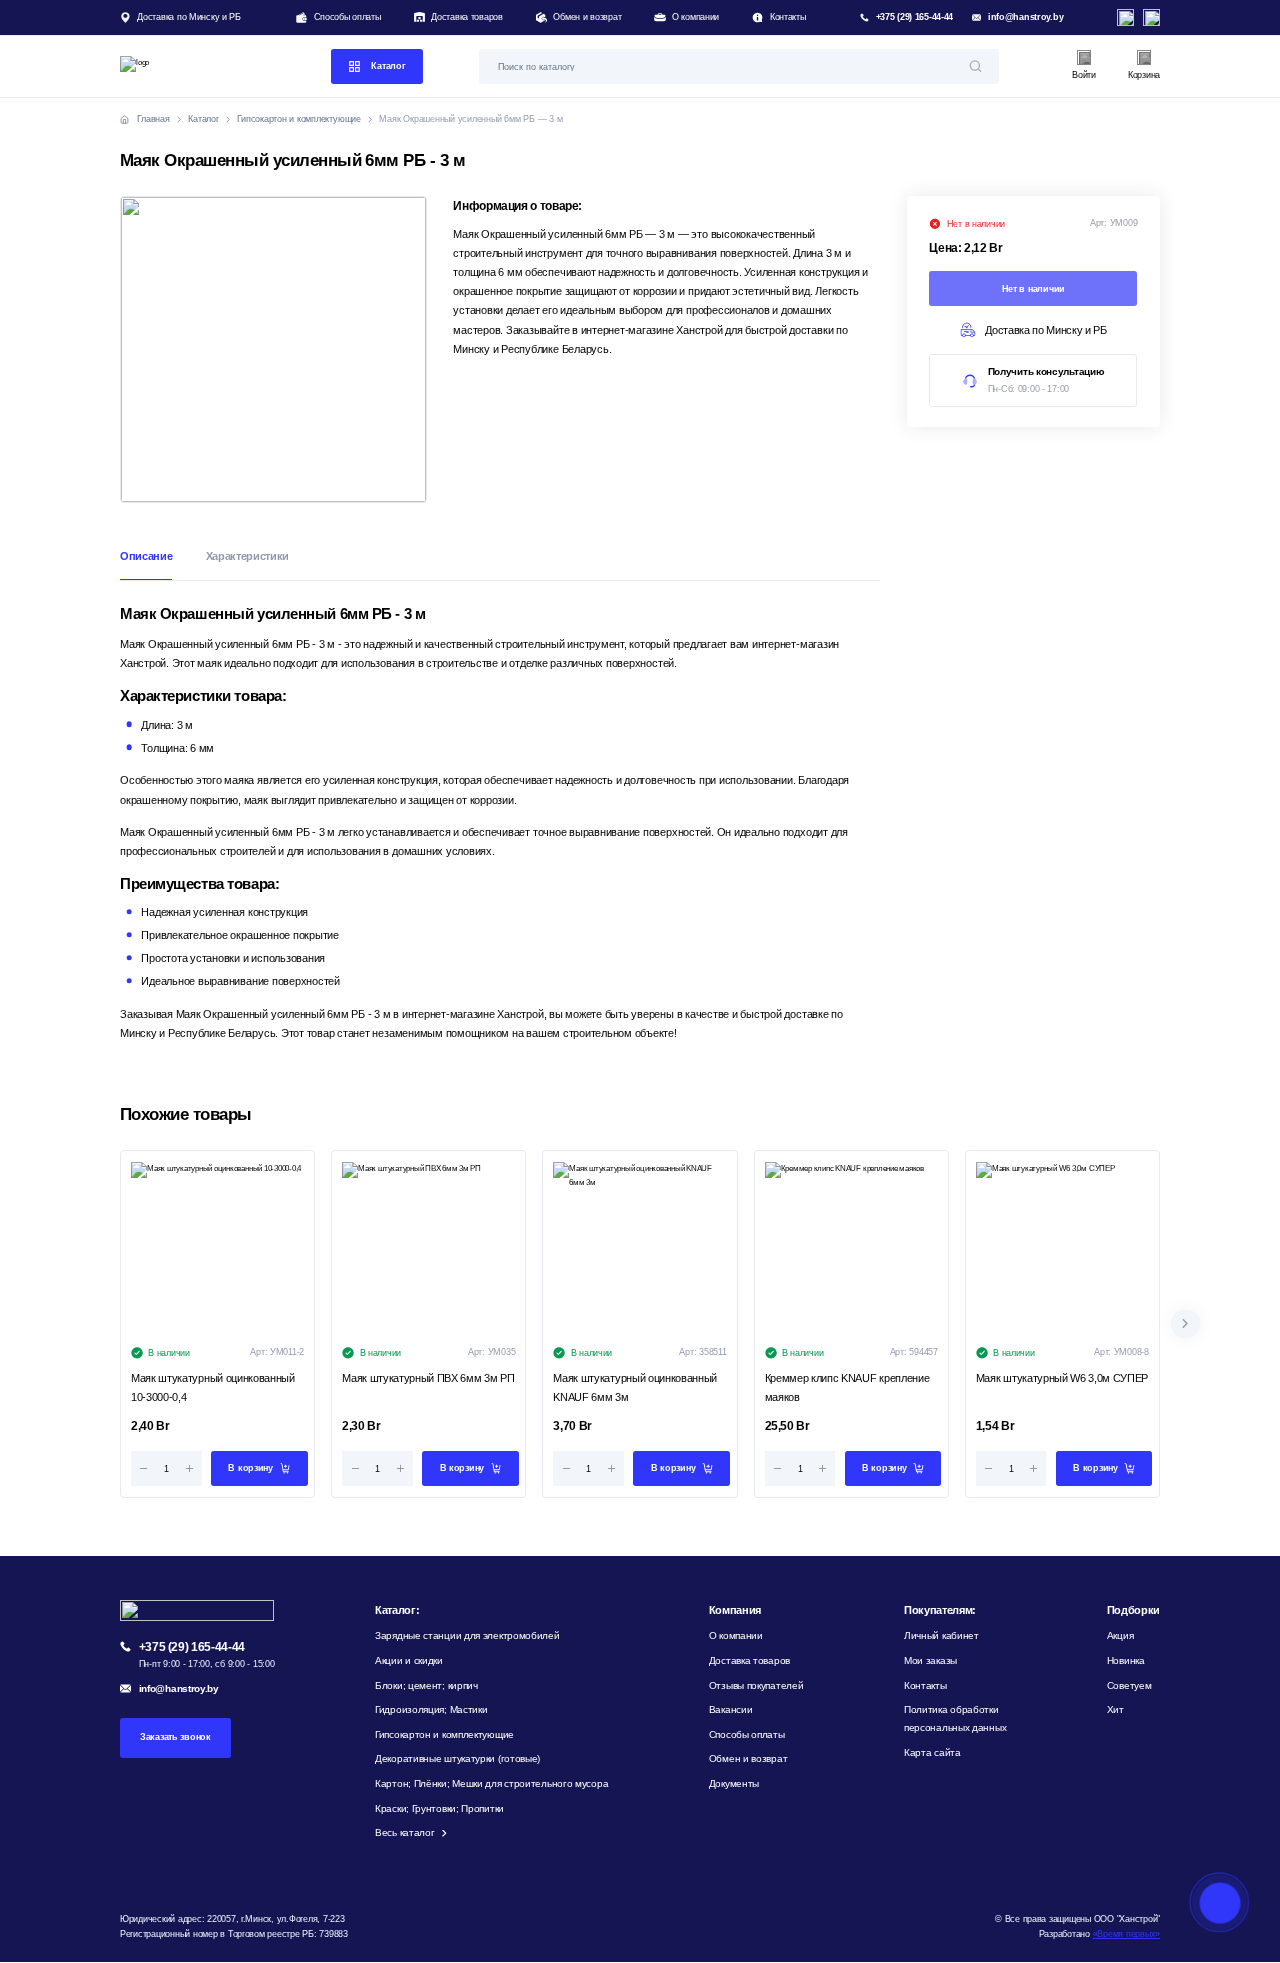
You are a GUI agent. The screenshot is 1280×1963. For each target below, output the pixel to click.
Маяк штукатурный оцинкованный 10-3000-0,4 (213, 1387)
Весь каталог (404, 1832)
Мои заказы (930, 1660)
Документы (734, 1783)
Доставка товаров (467, 17)
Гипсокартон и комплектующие (444, 1734)
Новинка (1126, 1660)
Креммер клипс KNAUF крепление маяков (847, 1387)
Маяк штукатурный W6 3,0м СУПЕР (1062, 1378)
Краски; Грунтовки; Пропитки (439, 1808)
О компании (695, 17)
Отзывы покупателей (756, 1685)
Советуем (1129, 1685)
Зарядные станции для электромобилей (467, 1635)
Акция (1120, 1635)
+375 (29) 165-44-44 (915, 17)
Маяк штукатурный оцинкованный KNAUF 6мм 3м (635, 1387)
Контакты (787, 17)
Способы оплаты (347, 17)
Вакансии (731, 1709)
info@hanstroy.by (1026, 17)
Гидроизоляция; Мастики (431, 1709)
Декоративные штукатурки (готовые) (457, 1758)
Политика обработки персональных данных (955, 1718)
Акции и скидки (409, 1660)
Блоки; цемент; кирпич (426, 1685)
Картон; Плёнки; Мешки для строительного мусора (491, 1783)
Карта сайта (932, 1752)
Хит (1115, 1709)
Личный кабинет (941, 1635)
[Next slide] (1185, 1323)
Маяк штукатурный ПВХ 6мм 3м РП (428, 1378)
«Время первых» (1126, 1934)
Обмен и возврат (587, 17)
